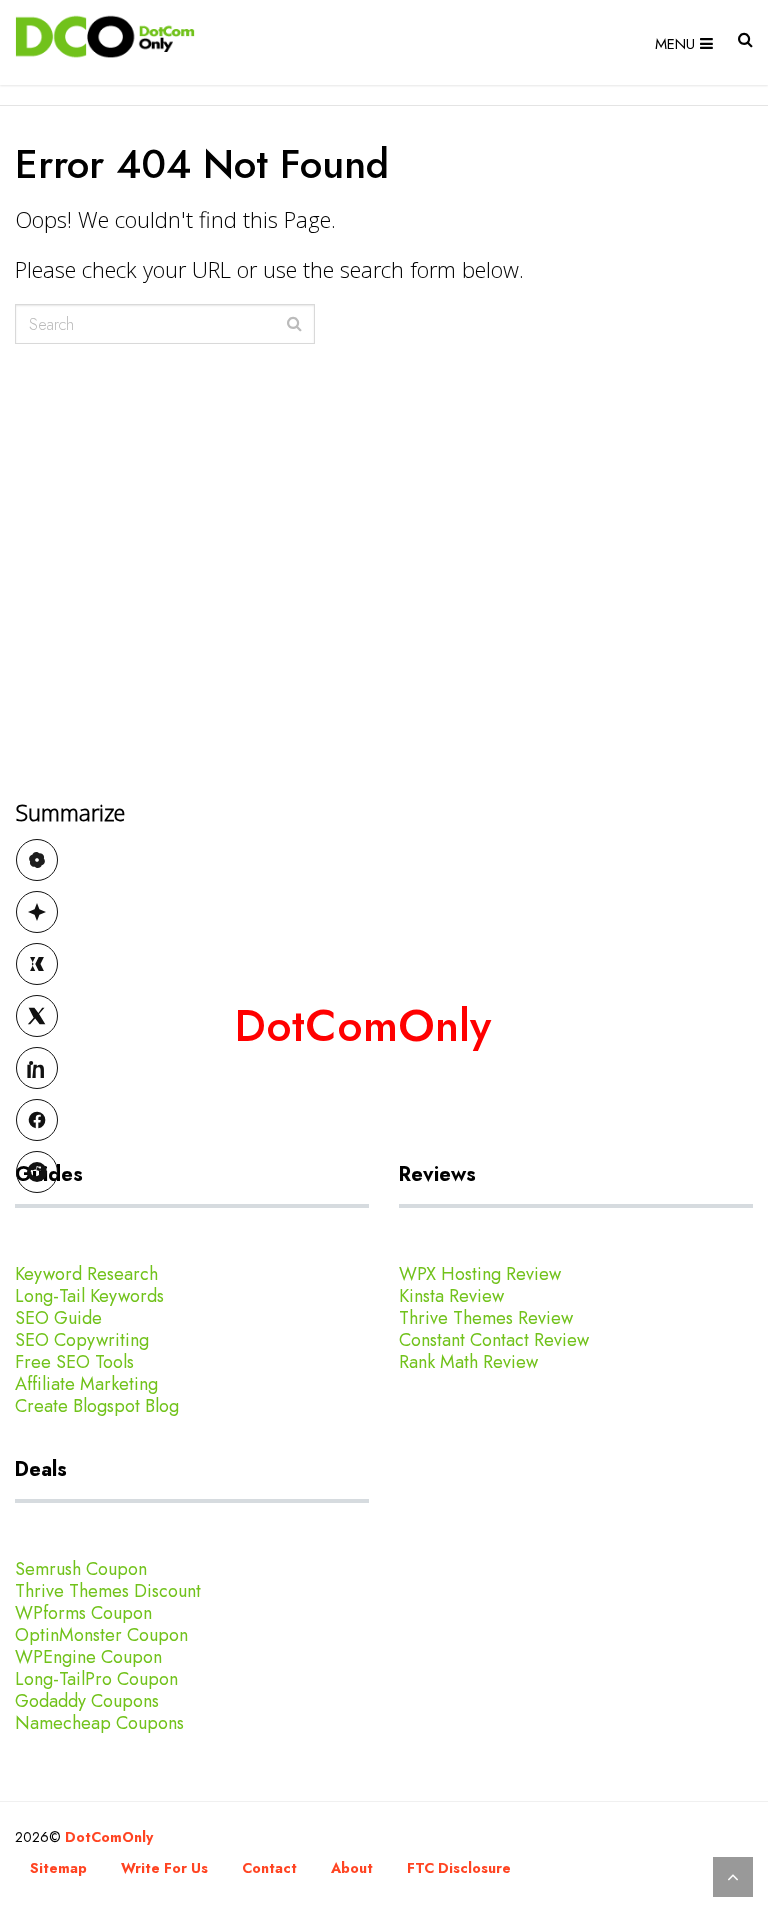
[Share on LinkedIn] (37, 1068)
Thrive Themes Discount (108, 1591)
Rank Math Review (468, 1362)
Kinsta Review (451, 1296)
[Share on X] (37, 1016)
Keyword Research (86, 1274)
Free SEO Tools (74, 1362)
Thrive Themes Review (486, 1318)
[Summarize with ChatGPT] (37, 860)
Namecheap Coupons (99, 1723)
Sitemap (58, 1868)
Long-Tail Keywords (89, 1296)
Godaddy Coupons (87, 1701)
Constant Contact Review (494, 1340)
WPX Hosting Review (480, 1274)
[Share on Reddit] (37, 1172)
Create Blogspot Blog (97, 1406)
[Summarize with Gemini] (37, 912)
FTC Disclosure (459, 1868)
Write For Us (164, 1868)
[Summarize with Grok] (37, 964)
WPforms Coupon (83, 1613)
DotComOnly (109, 1837)
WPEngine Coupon (88, 1657)
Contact (269, 1868)
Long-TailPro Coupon (96, 1679)
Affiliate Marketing (86, 1384)
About (352, 1868)
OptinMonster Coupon (101, 1635)
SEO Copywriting (82, 1340)
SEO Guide (58, 1318)
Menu (675, 44)
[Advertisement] (384, 771)
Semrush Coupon (81, 1569)
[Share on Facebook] (37, 1120)
